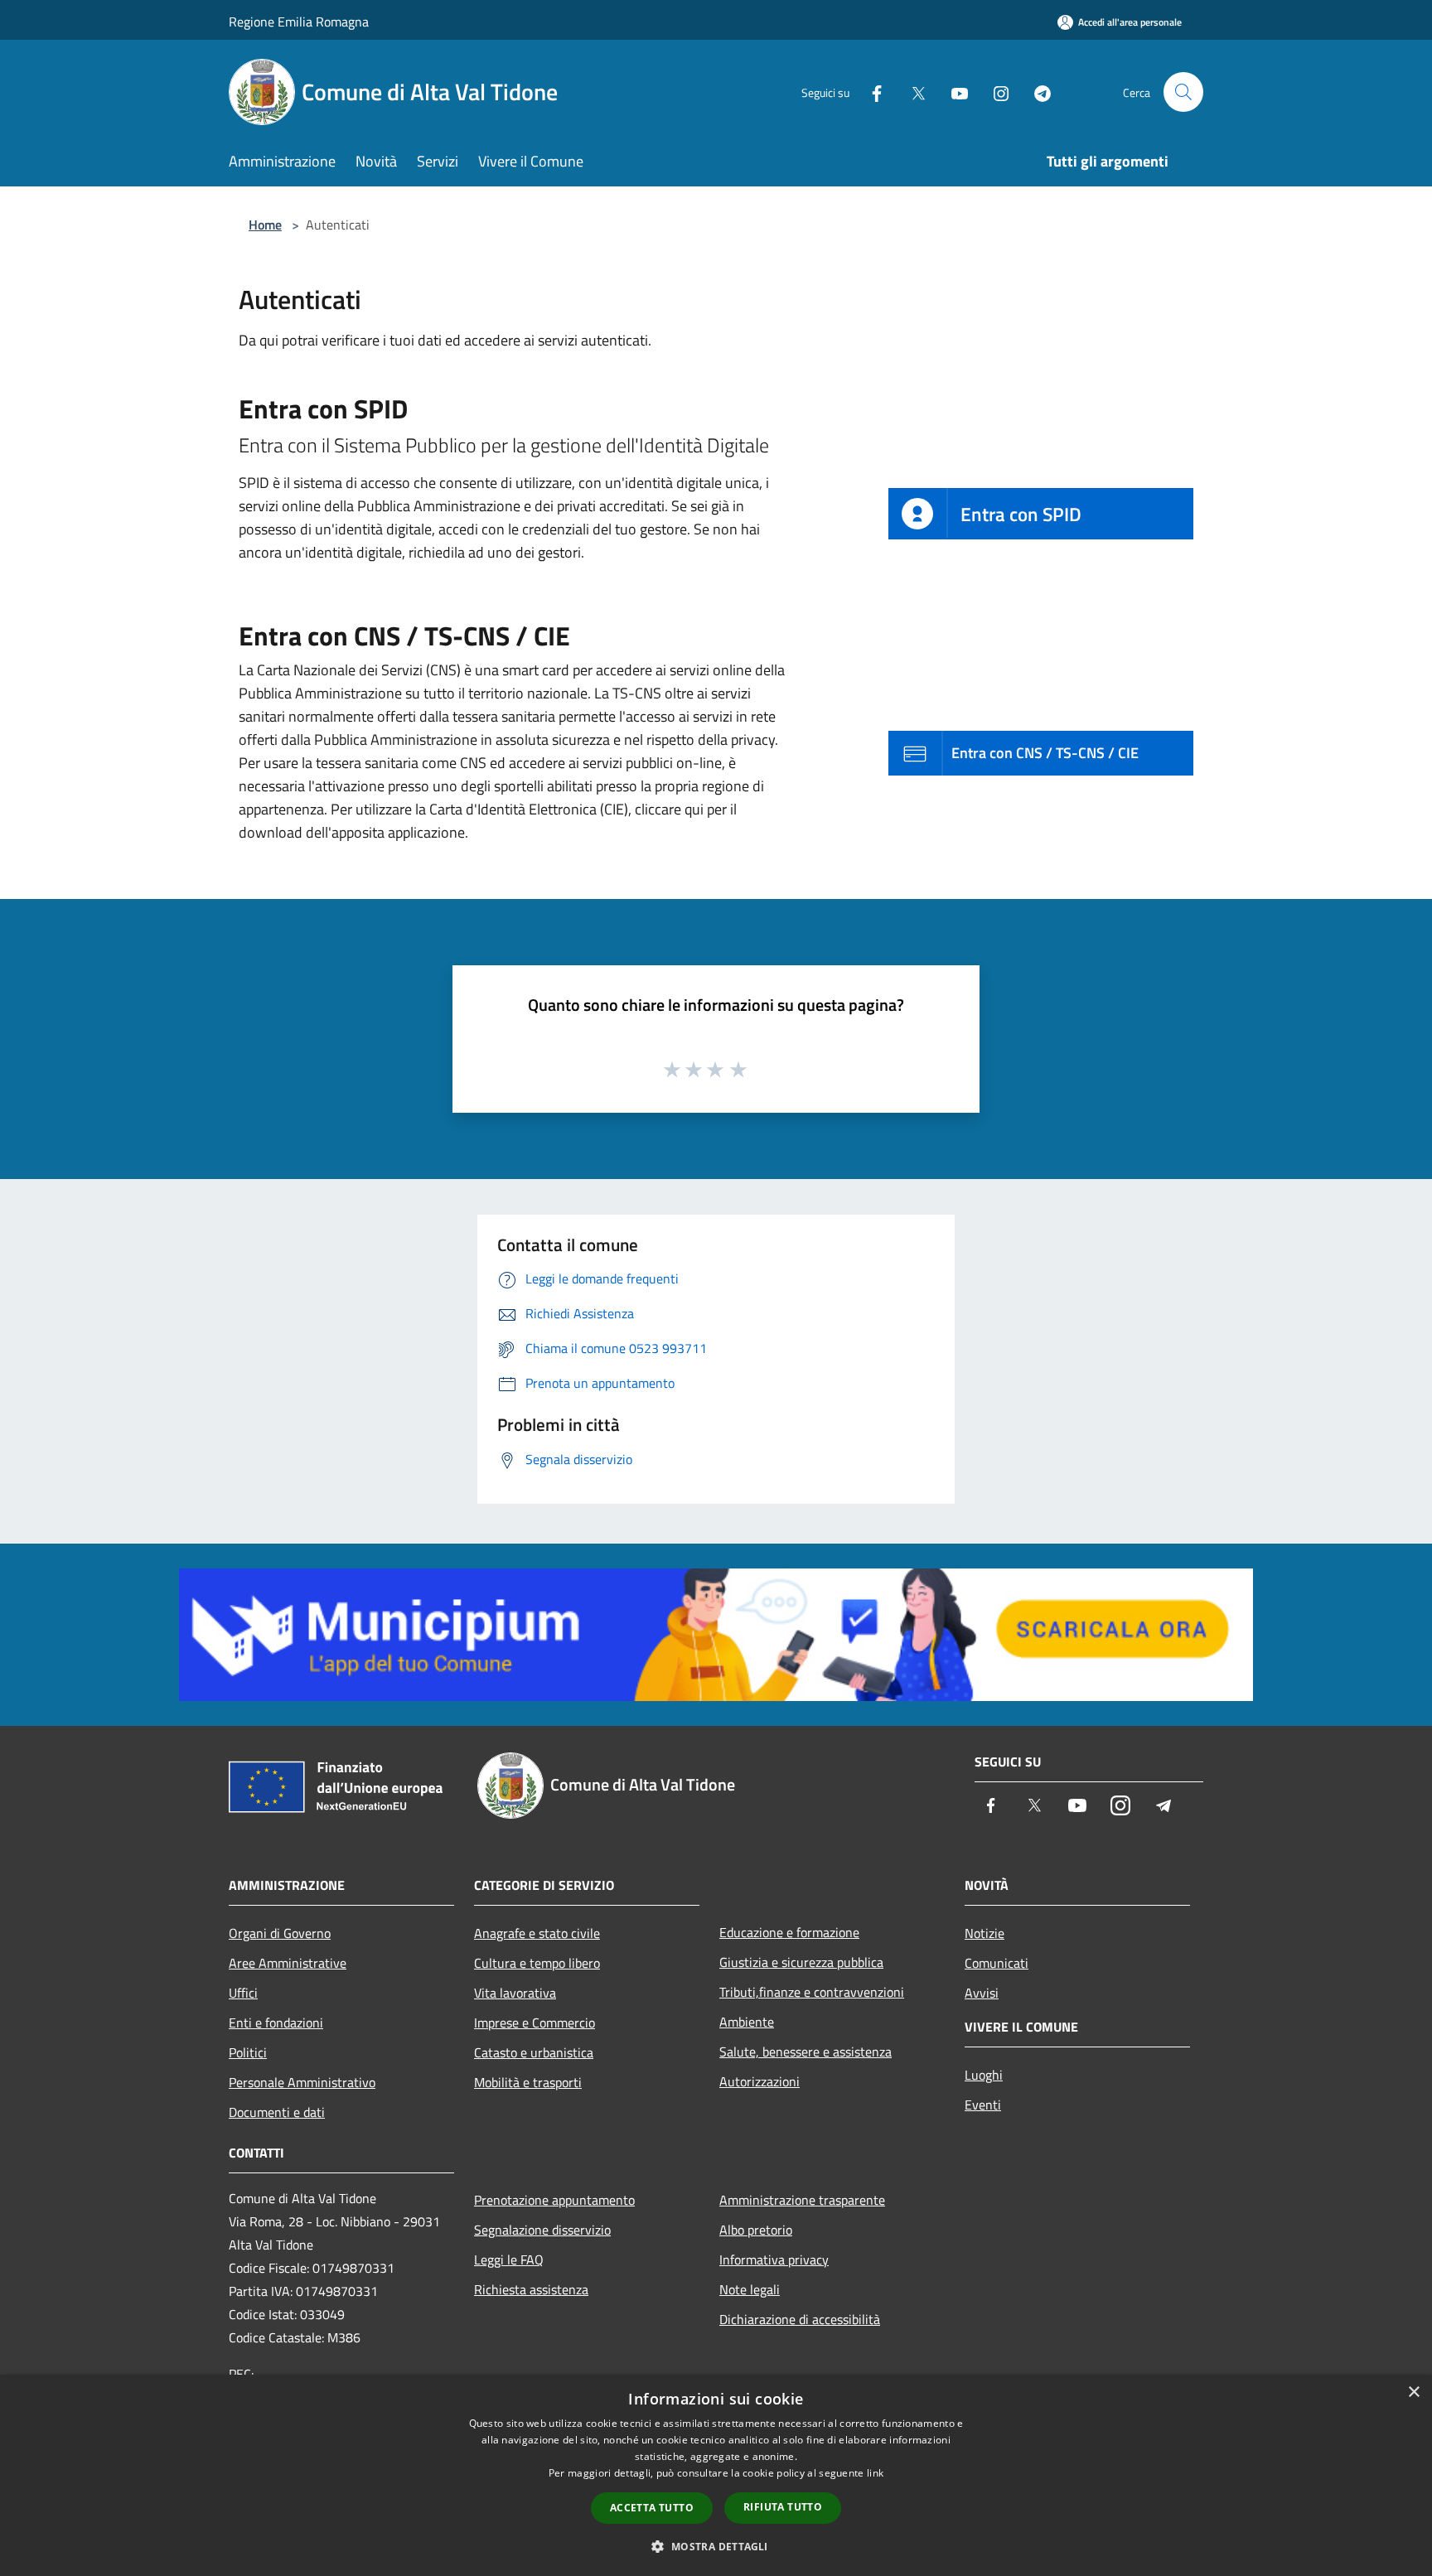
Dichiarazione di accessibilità (800, 2319)
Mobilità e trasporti (528, 2082)
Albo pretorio (756, 2230)
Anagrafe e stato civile (537, 1933)
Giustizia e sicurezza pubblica (801, 1962)
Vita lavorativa (515, 1993)
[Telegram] (1036, 92)
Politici (248, 2052)
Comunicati (997, 1963)
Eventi (983, 2105)
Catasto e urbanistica (534, 2052)
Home (265, 225)
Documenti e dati (277, 2112)
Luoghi (984, 2075)
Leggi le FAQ (509, 2259)
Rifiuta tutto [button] (783, 2507)
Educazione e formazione (789, 1932)
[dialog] (716, 2475)
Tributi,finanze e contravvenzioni (812, 1992)
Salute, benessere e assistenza (805, 2052)
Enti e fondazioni (276, 2023)
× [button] (1413, 2392)
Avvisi (982, 1993)
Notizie (984, 1933)
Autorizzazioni (760, 2081)
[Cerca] (1183, 92)
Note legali (750, 2289)
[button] (716, 2546)
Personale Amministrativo (302, 2082)
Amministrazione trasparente (802, 2200)
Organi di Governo (280, 1933)
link (875, 2473)
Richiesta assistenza (531, 2289)
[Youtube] (953, 92)
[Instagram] (994, 92)
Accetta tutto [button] (652, 2508)
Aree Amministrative (288, 1963)
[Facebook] (870, 92)
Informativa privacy (774, 2259)
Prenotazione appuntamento (554, 2200)
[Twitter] (912, 92)
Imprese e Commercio (535, 2023)
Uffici (243, 1993)
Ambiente (747, 2022)
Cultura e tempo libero (537, 1963)
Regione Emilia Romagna (299, 22)
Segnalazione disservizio (542, 2230)
